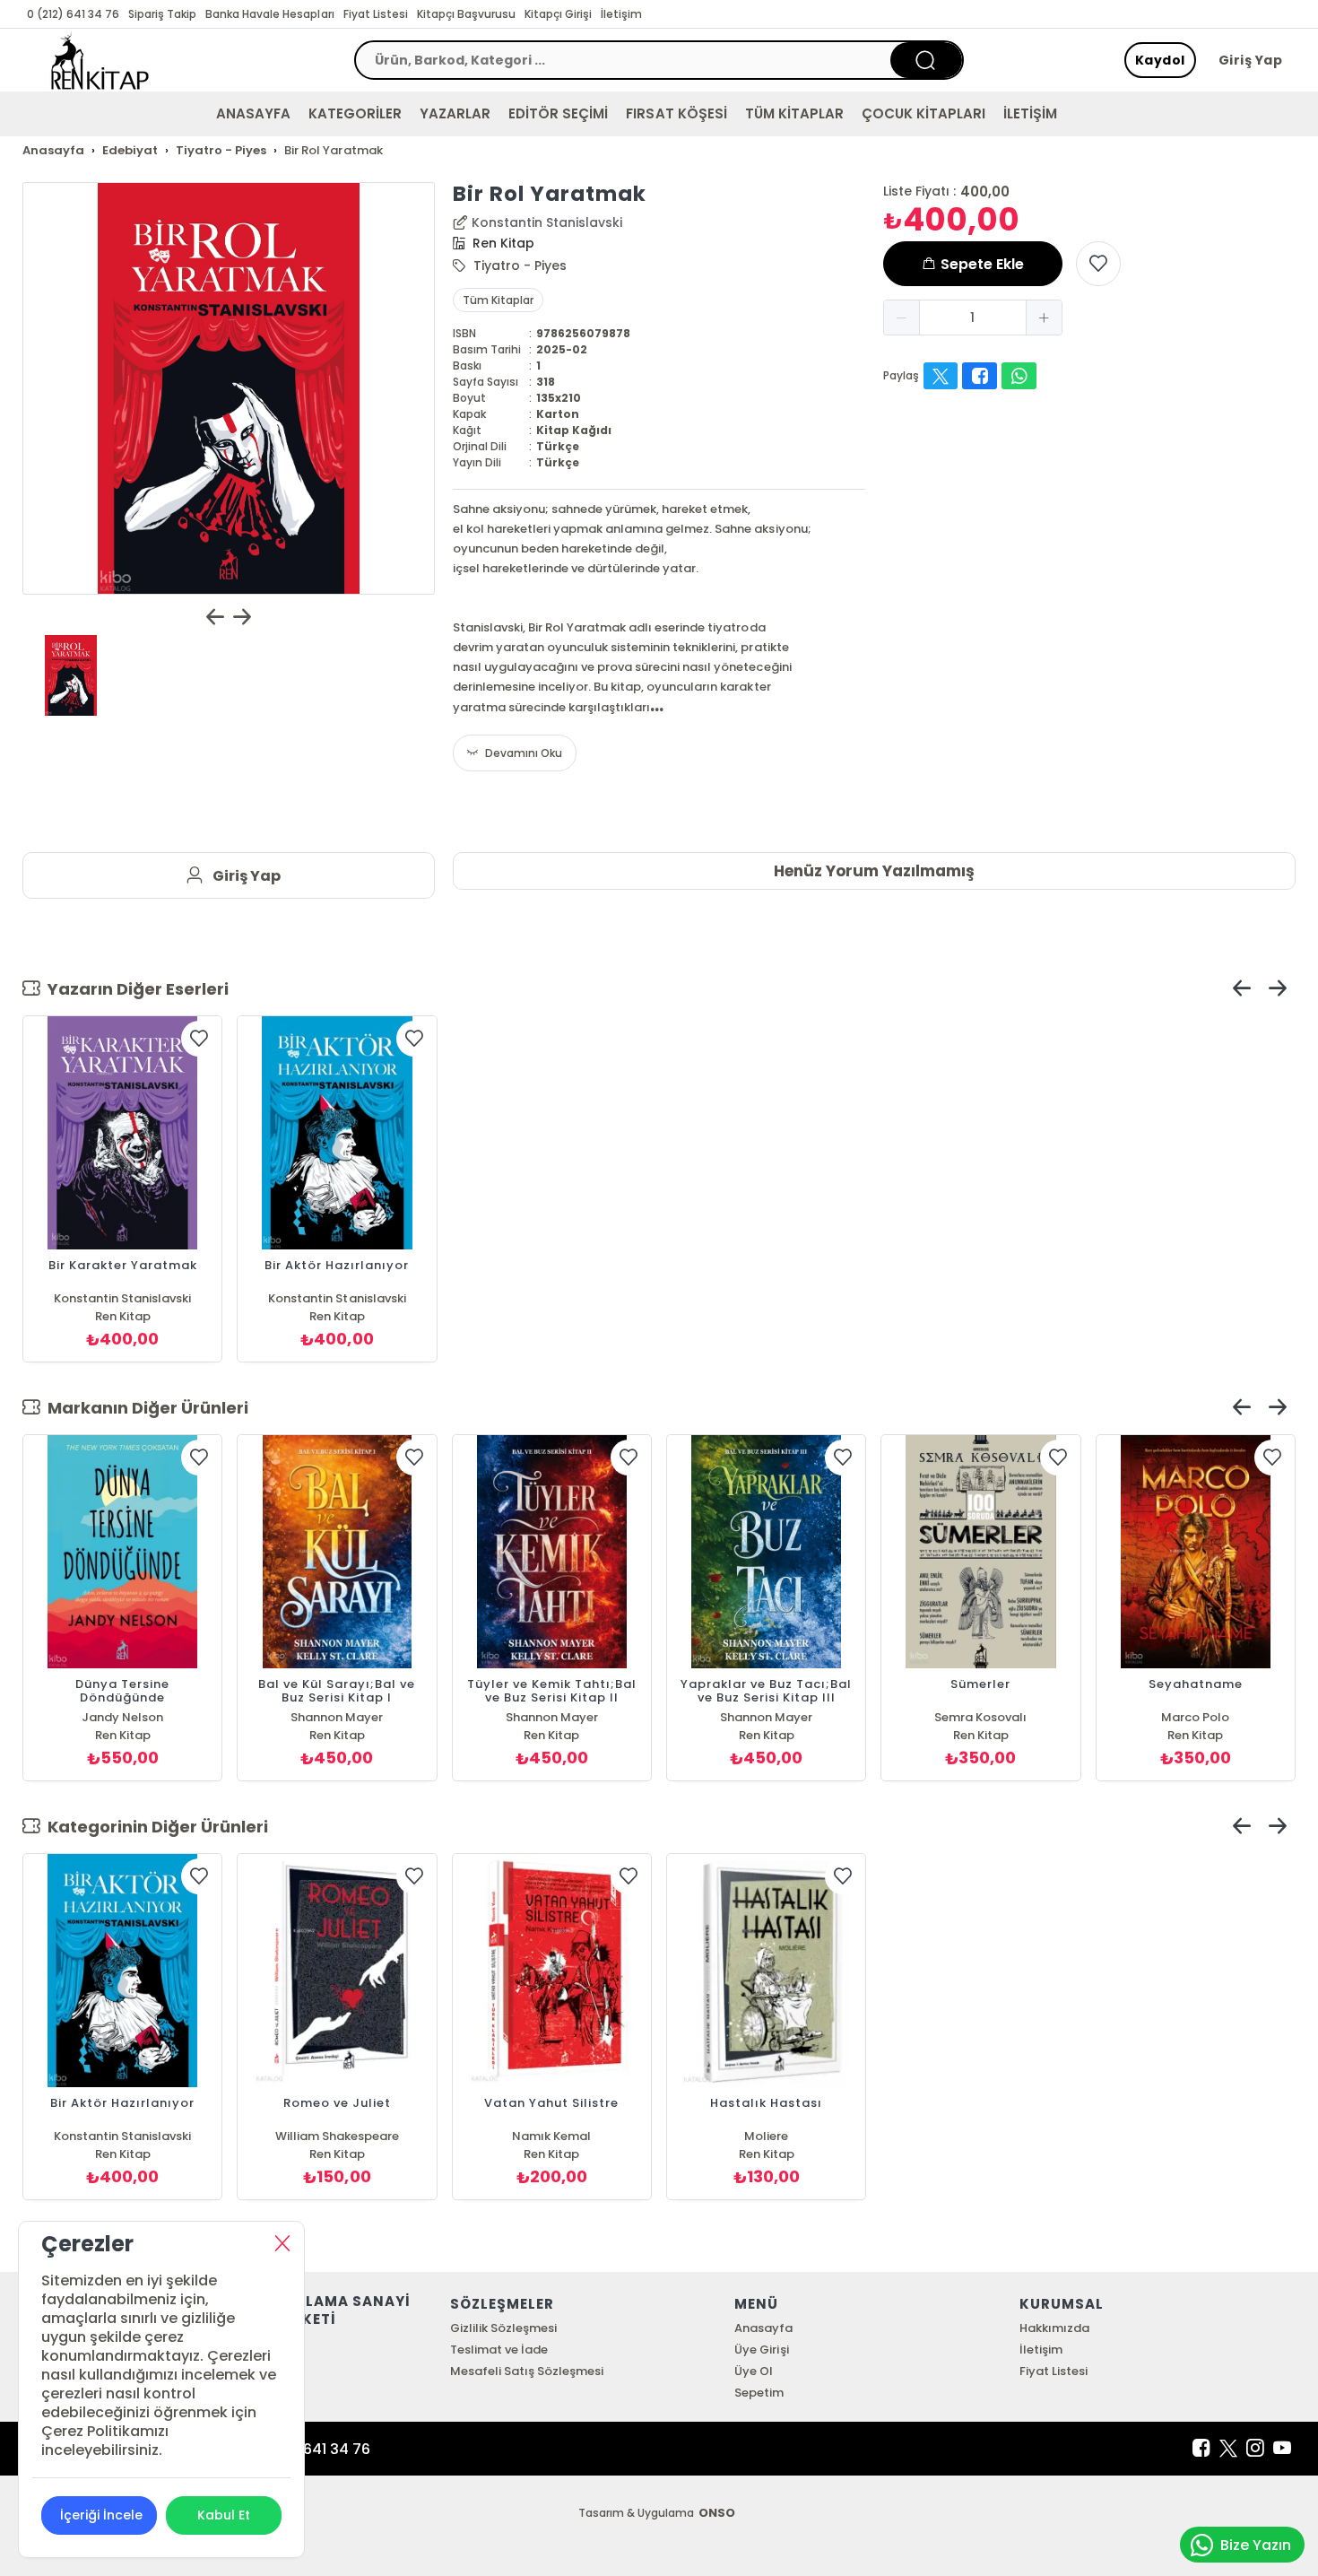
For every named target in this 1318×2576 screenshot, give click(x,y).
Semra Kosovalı (980, 1717)
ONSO (717, 2513)
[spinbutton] (973, 318)
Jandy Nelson (122, 1717)
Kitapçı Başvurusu (466, 14)
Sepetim (759, 2393)
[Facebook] (1201, 2449)
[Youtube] (1282, 2449)
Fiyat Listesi (376, 14)
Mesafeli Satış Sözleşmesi (527, 2371)
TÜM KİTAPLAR (794, 113)
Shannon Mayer (337, 1717)
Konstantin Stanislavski (547, 222)
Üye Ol (754, 2371)
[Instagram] (1255, 2449)
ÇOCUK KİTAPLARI (923, 113)
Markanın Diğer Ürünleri (144, 1408)
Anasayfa (763, 2328)
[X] (1228, 2449)
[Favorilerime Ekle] (1098, 264)
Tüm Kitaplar (498, 300)
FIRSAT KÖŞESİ (676, 113)
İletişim (621, 14)
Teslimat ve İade (499, 2350)
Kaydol (1160, 60)
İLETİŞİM (1030, 113)
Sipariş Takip (162, 14)
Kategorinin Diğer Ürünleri (154, 1827)
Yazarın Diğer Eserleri (134, 989)
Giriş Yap (1251, 60)
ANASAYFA (253, 113)
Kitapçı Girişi (558, 14)
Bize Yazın (1256, 2545)
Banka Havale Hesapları (269, 14)
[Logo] (100, 60)
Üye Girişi (761, 2350)
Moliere (766, 2136)
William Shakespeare (337, 2136)
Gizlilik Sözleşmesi (503, 2328)
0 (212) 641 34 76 (73, 14)
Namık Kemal (551, 2136)
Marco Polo (1195, 1717)
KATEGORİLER (355, 113)
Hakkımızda (1054, 2328)
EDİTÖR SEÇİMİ (558, 113)
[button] (902, 318)
